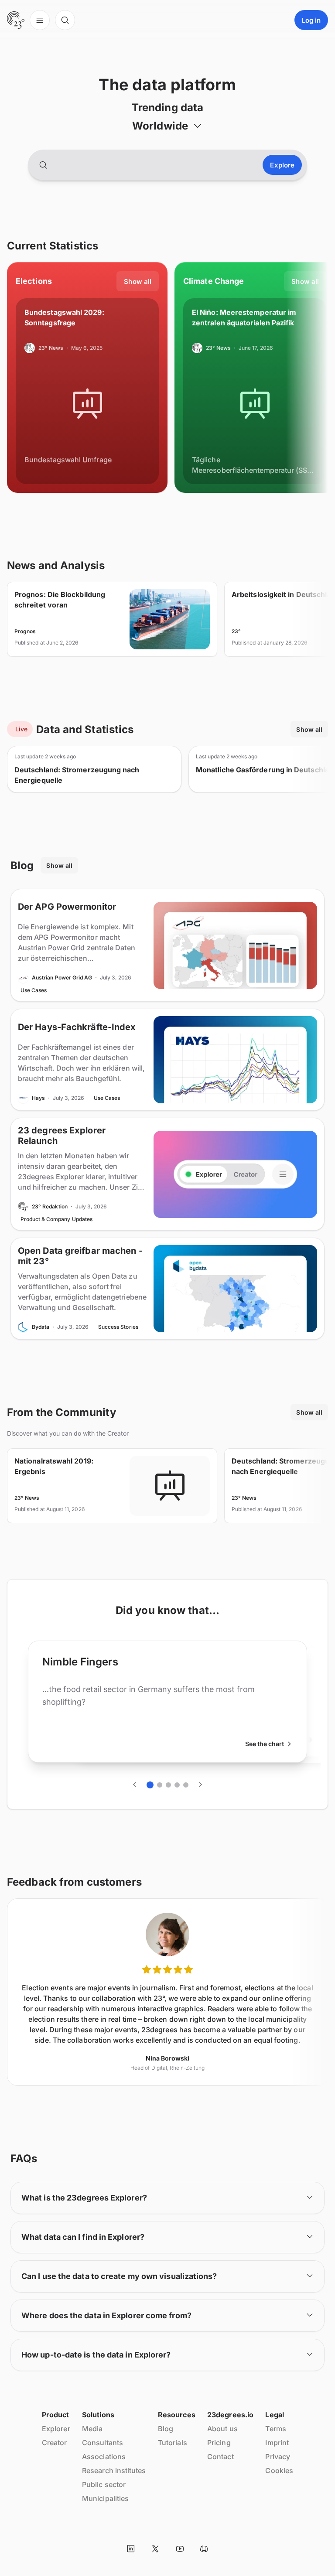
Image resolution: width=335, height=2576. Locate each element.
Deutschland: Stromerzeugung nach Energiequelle (77, 775)
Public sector (104, 2484)
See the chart (265, 1744)
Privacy (278, 2457)
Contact (220, 2457)
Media (92, 2429)
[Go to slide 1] (150, 1785)
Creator (55, 2443)
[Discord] (204, 2549)
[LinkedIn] (131, 2549)
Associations (104, 2457)
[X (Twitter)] (155, 2549)
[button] (167, 126)
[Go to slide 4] (177, 1785)
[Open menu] (40, 20)
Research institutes (114, 2470)
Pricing (219, 2443)
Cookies (279, 2470)
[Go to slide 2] (160, 1785)
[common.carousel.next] (200, 1785)
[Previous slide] (135, 1785)
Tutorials (173, 2443)
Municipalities (105, 2498)
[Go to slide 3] (168, 1785)
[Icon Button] (131, 2549)
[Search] (65, 20)
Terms (275, 2429)
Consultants (103, 2443)
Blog (166, 2429)
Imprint (277, 2443)
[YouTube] (180, 2549)
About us (222, 2429)
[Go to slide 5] (186, 1785)
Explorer (56, 2429)
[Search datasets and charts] (43, 165)
